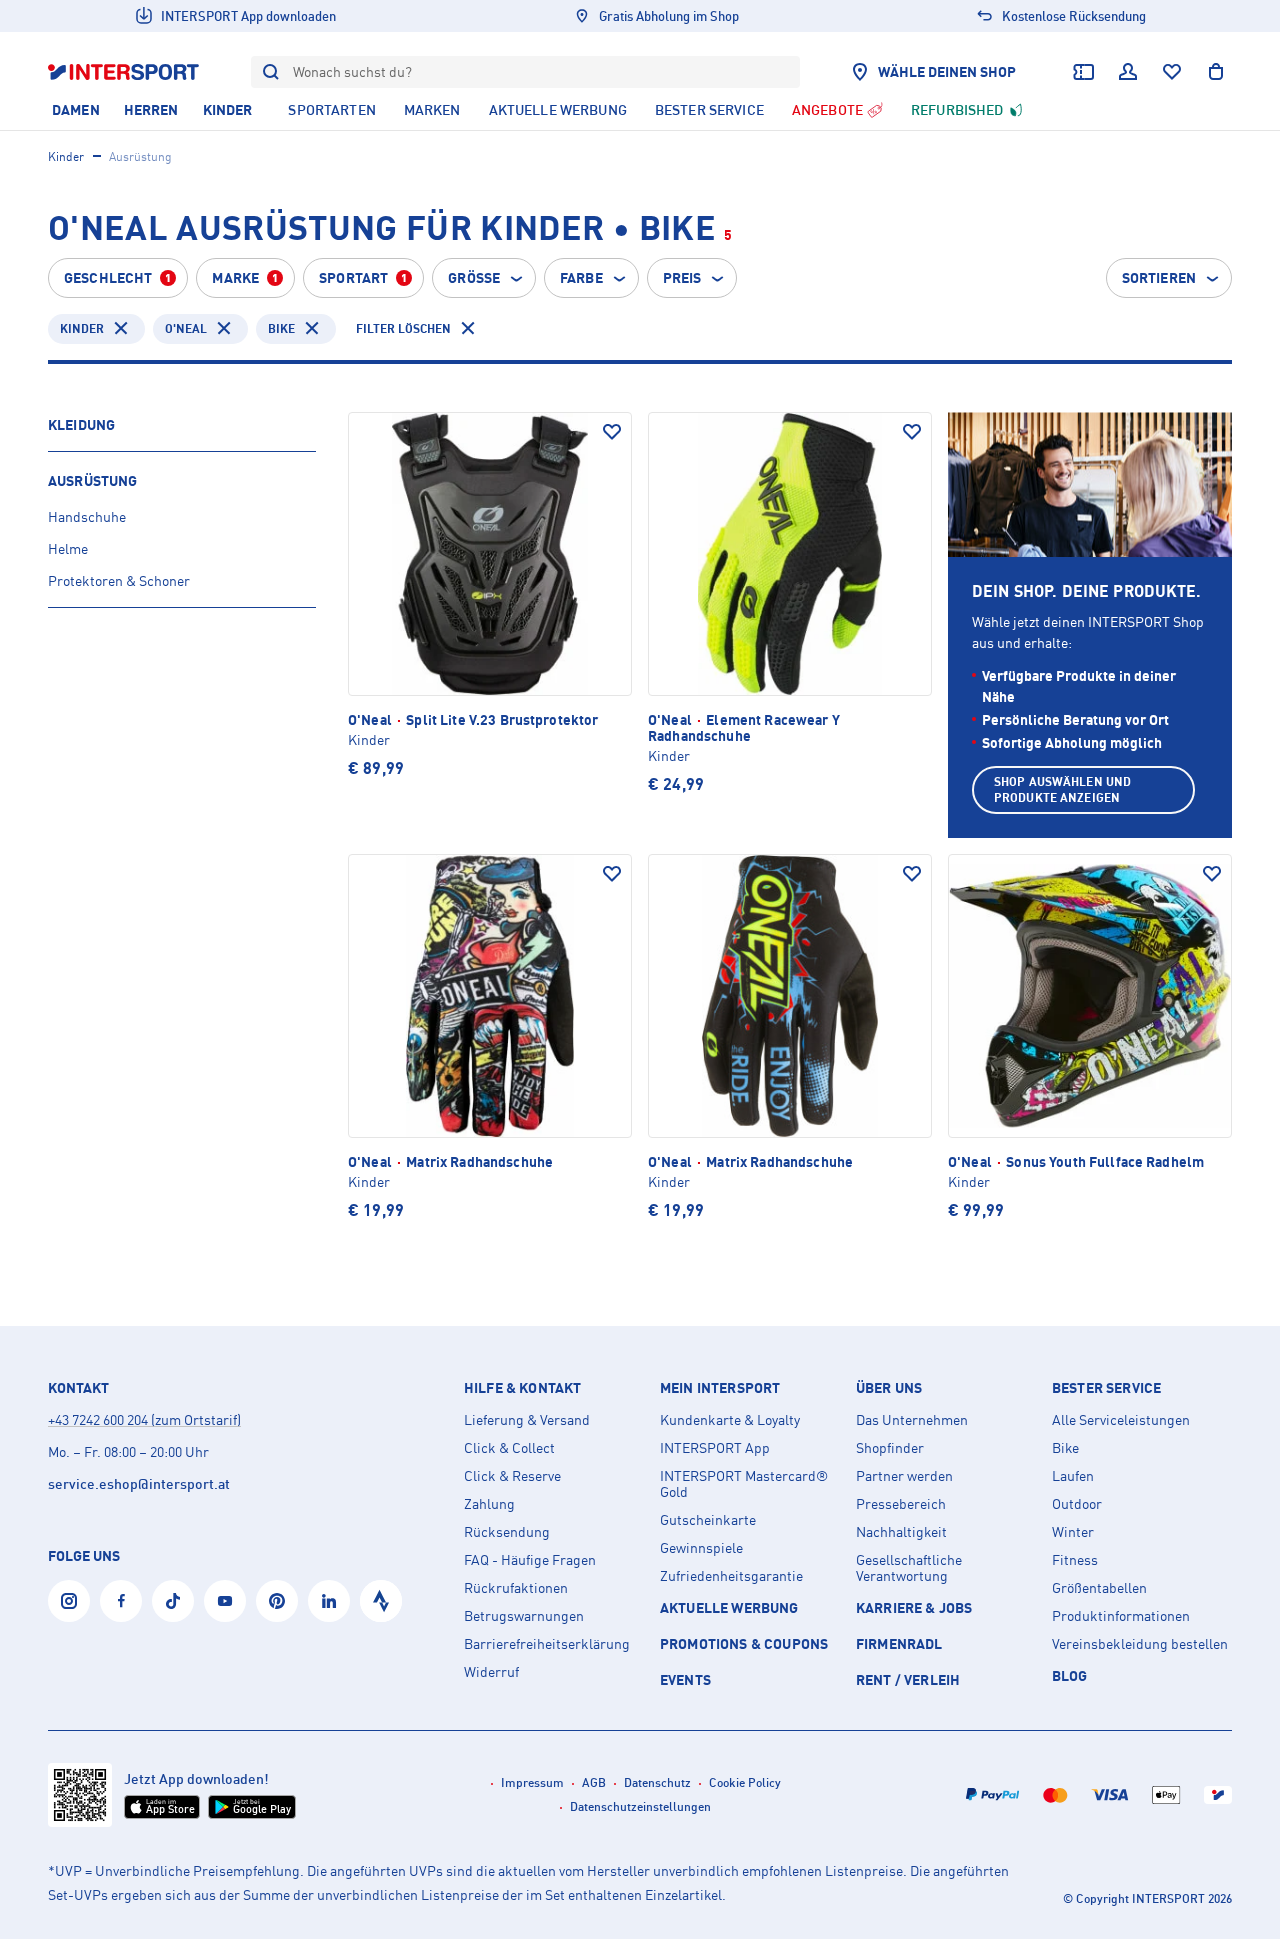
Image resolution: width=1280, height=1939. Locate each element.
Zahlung (489, 1504)
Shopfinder (890, 1448)
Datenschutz (657, 1782)
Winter (1073, 1532)
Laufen (1073, 1476)
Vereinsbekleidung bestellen (1140, 1644)
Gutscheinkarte (708, 1520)
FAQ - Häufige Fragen (530, 1560)
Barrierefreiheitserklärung (547, 1644)
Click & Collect (509, 1448)
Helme (68, 548)
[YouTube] (225, 1601)
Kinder (66, 156)
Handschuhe (87, 516)
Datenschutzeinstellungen (640, 1806)
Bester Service (1106, 1388)
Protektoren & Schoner (119, 580)
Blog (1070, 1675)
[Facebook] (121, 1601)
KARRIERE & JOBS (914, 1607)
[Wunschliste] (1172, 72)
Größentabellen (1099, 1588)
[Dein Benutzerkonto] (1128, 72)
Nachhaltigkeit (901, 1532)
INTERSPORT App (715, 1448)
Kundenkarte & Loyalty (730, 1420)
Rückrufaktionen (516, 1588)
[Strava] (381, 1601)
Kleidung (81, 424)
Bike (281, 328)
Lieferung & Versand (527, 1420)
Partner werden (904, 1476)
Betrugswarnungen (524, 1616)
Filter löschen (403, 328)
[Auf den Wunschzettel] (612, 432)
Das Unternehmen (912, 1420)
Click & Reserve (512, 1476)
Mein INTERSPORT (720, 1388)
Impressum (532, 1782)
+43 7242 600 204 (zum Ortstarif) (144, 1419)
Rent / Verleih (908, 1679)
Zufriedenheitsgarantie (731, 1576)
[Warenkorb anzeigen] (1216, 72)
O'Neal (186, 328)
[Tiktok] (173, 1601)
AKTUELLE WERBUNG (729, 1607)
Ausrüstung (92, 480)
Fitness (1075, 1560)
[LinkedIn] (329, 1601)
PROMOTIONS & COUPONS (744, 1643)
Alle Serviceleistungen (1121, 1420)
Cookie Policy (745, 1782)
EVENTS (685, 1679)
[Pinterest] (277, 1601)
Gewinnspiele (701, 1548)
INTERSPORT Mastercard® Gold (744, 1484)
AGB (594, 1782)
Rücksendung (507, 1532)
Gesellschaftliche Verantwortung (909, 1568)
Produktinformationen (1121, 1616)
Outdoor (1077, 1504)
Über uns (889, 1388)
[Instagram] (69, 1601)
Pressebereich (901, 1504)
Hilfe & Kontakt (522, 1388)
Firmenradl (899, 1643)
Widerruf (491, 1672)
